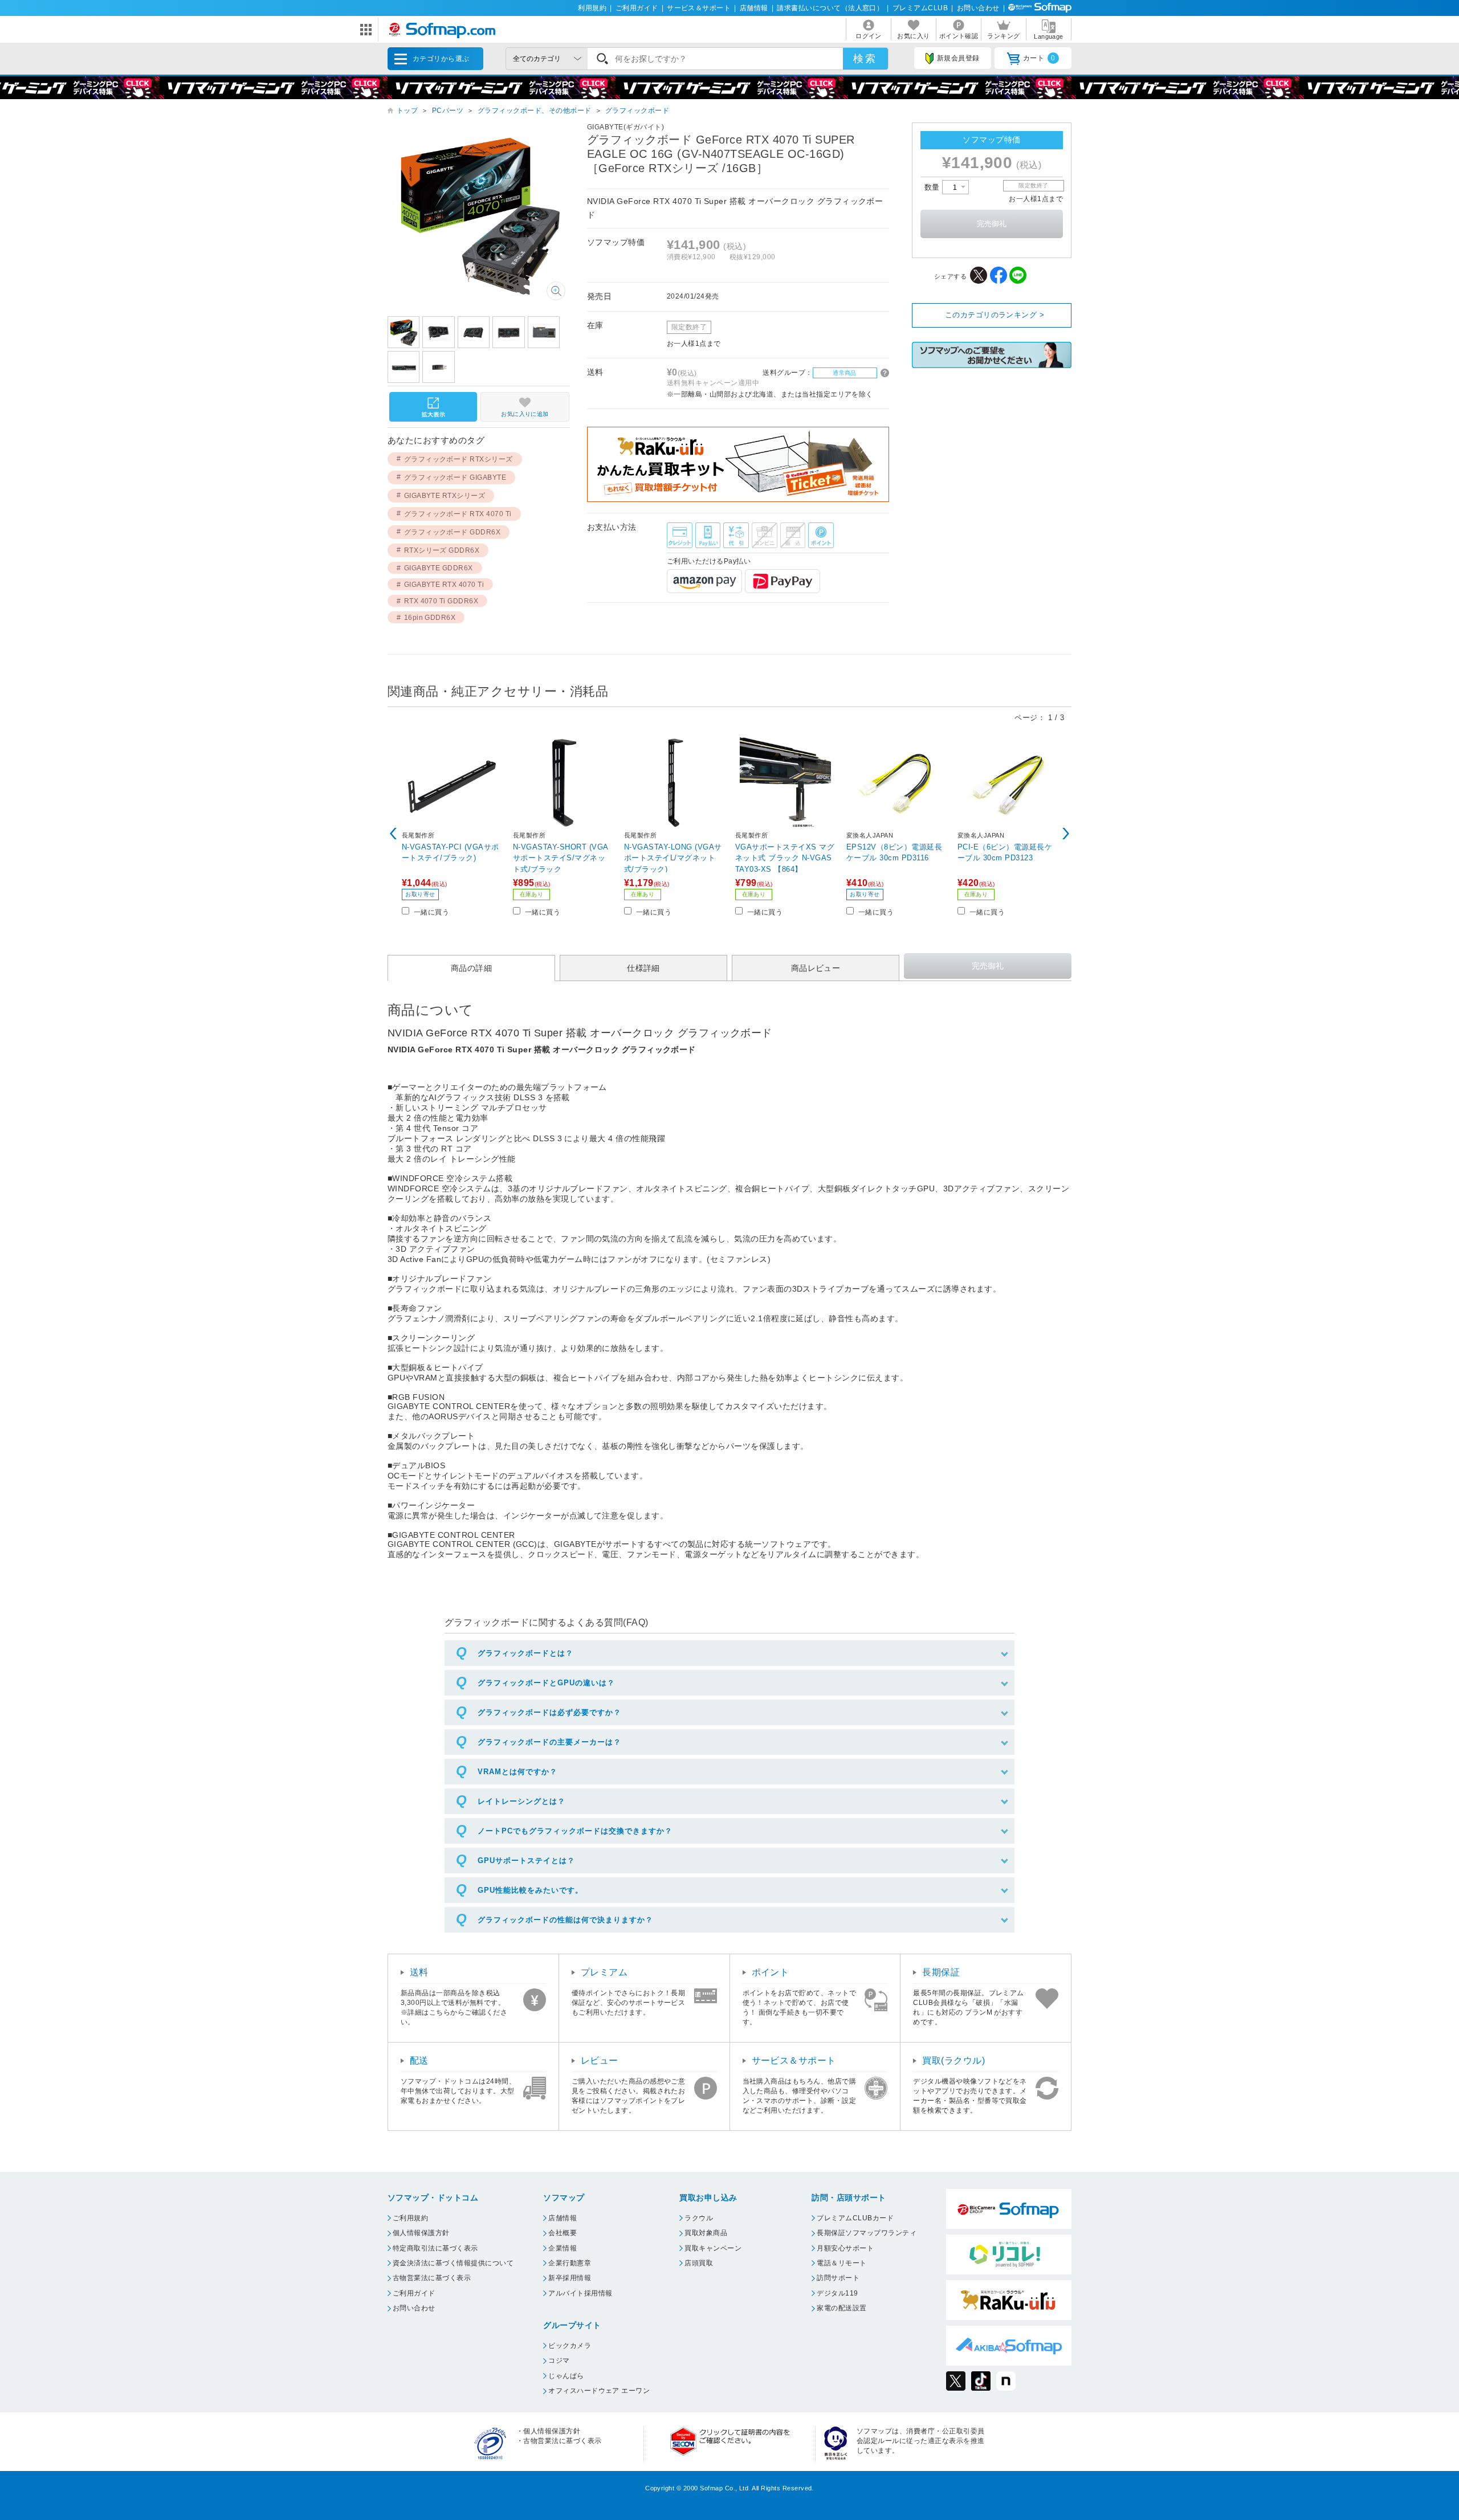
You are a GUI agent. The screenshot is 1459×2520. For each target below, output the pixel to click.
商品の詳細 (471, 968)
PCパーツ (448, 111)
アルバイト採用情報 (580, 2293)
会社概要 (563, 2233)
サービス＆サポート (699, 8)
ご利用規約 (410, 2218)
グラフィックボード (637, 111)
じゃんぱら (566, 2376)
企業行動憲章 (570, 2263)
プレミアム (604, 1972)
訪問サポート (838, 2278)
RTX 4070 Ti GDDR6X (441, 601)
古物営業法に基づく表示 (432, 2278)
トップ (407, 111)
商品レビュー (816, 968)
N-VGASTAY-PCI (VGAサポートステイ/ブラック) (451, 853)
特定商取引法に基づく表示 (435, 2248)
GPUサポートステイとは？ (526, 1861)
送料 (419, 1972)
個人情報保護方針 (421, 2233)
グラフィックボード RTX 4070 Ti (458, 514)
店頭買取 (699, 2263)
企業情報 (563, 2248)
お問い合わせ (978, 8)
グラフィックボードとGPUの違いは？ (546, 1683)
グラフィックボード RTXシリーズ (459, 459)
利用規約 (592, 8)
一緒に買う (431, 912)
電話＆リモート (841, 2263)
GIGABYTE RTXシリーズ (445, 496)
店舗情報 (754, 8)
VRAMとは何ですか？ (517, 1772)
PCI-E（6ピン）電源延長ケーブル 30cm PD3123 (1005, 853)
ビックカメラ (570, 2346)
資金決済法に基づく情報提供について (453, 2263)
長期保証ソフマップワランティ (867, 2233)
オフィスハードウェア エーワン (599, 2391)
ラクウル (699, 2218)
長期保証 (941, 1972)
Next (1066, 834)
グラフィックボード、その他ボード (535, 111)
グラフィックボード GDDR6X (453, 532)
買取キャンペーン (713, 2248)
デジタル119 (837, 2293)
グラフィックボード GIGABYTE (455, 477)
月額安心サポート (845, 2248)
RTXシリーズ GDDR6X (442, 550)
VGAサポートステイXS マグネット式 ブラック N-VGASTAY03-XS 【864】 (785, 858)
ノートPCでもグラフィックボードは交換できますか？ (575, 1831)
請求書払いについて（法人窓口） (830, 8)
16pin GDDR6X (430, 618)
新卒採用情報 (570, 2278)
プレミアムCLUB (920, 8)
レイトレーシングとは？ (521, 1801)
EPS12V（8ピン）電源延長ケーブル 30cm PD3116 (894, 853)
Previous (393, 834)
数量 (933, 187)
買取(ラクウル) (953, 2060)
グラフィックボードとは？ (525, 1653)
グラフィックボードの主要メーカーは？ (549, 1742)
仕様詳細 (643, 968)
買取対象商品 (706, 2233)
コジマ (559, 2360)
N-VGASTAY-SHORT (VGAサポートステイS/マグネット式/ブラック (561, 858)
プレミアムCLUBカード (855, 2218)
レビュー (600, 2060)
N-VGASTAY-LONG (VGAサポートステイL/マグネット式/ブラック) (673, 858)
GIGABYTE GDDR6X (439, 568)
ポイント (771, 1972)
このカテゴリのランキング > (995, 315)
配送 (419, 2060)
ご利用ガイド (637, 8)
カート (1039, 58)
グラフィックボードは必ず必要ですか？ (549, 1712)
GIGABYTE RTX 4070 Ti (444, 585)
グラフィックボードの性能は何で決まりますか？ (565, 1920)
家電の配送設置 (841, 2308)
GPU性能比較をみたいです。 (530, 1890)
